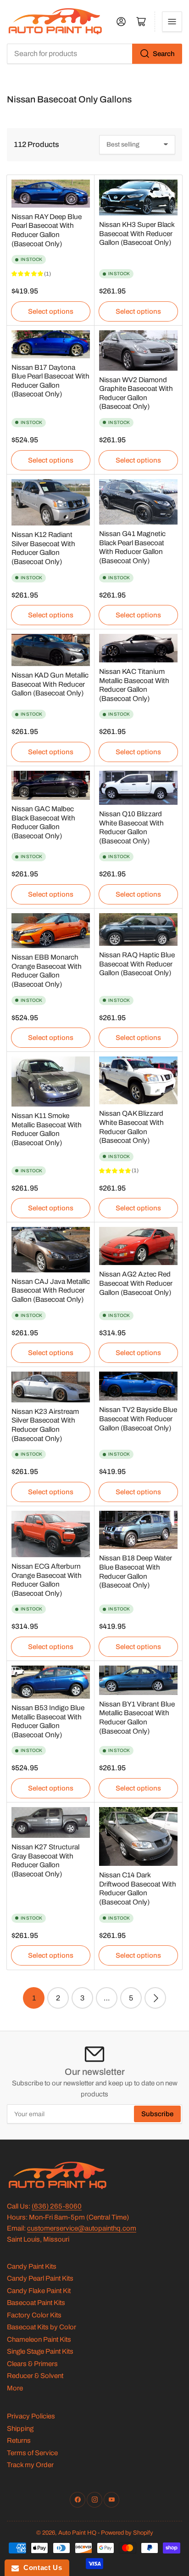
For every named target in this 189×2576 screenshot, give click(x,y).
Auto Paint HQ (77, 2533)
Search (164, 54)
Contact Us (40, 2568)
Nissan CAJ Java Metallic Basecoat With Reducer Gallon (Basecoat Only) (51, 1290)
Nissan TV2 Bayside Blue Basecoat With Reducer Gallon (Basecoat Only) (138, 1418)
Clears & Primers (32, 2364)
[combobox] (94, 54)
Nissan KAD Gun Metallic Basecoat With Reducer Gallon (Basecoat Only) (50, 684)
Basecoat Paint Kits (36, 2303)
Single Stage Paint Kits (40, 2351)
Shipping (20, 2429)
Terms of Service (32, 2453)
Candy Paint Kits (32, 2266)
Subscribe (157, 2114)
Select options (51, 311)
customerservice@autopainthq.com (82, 2228)
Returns (19, 2440)
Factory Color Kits (34, 2315)
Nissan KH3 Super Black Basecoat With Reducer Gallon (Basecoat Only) (137, 233)
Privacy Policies (31, 2416)
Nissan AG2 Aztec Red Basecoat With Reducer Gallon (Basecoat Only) (136, 1283)
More (15, 2388)
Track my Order (30, 2465)
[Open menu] (172, 22)
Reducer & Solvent (35, 2376)
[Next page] (155, 1998)
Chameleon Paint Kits (39, 2339)
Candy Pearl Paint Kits (40, 2278)
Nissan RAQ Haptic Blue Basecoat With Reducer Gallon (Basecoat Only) (137, 964)
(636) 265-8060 (57, 2206)
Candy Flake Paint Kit (39, 2291)
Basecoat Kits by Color (42, 2327)
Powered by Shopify (127, 2533)
